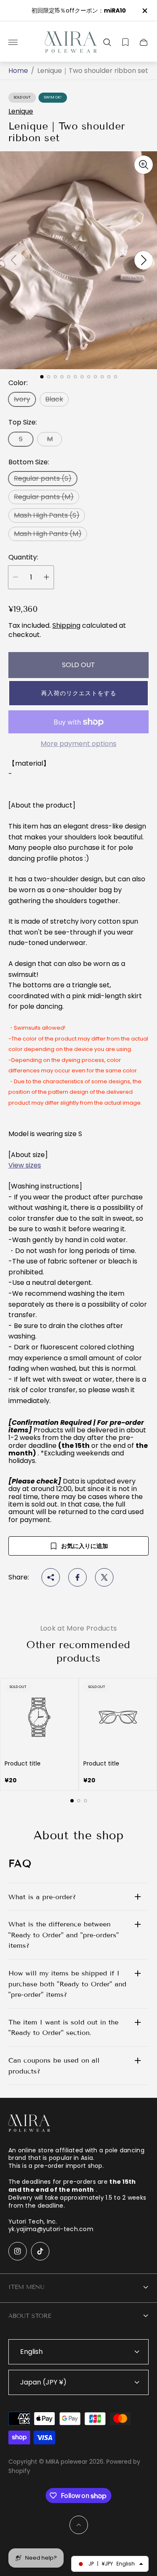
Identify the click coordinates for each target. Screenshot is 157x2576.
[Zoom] (144, 165)
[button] (78, 693)
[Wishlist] (125, 42)
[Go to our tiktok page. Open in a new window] (40, 2251)
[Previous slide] (13, 260)
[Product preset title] (39, 1717)
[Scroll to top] (79, 2525)
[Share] (51, 1577)
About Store (30, 2316)
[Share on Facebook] (77, 1577)
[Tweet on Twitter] (104, 1577)
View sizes (25, 1165)
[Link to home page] (29, 2124)
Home (18, 71)
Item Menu (26, 2287)
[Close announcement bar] (144, 11)
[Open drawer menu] (13, 42)
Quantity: (23, 557)
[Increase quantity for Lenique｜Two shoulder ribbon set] (46, 577)
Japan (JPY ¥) (43, 2382)
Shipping (66, 625)
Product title (23, 1763)
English (31, 2352)
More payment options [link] (78, 744)
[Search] (107, 42)
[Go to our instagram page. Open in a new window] (18, 2251)
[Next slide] (144, 260)
